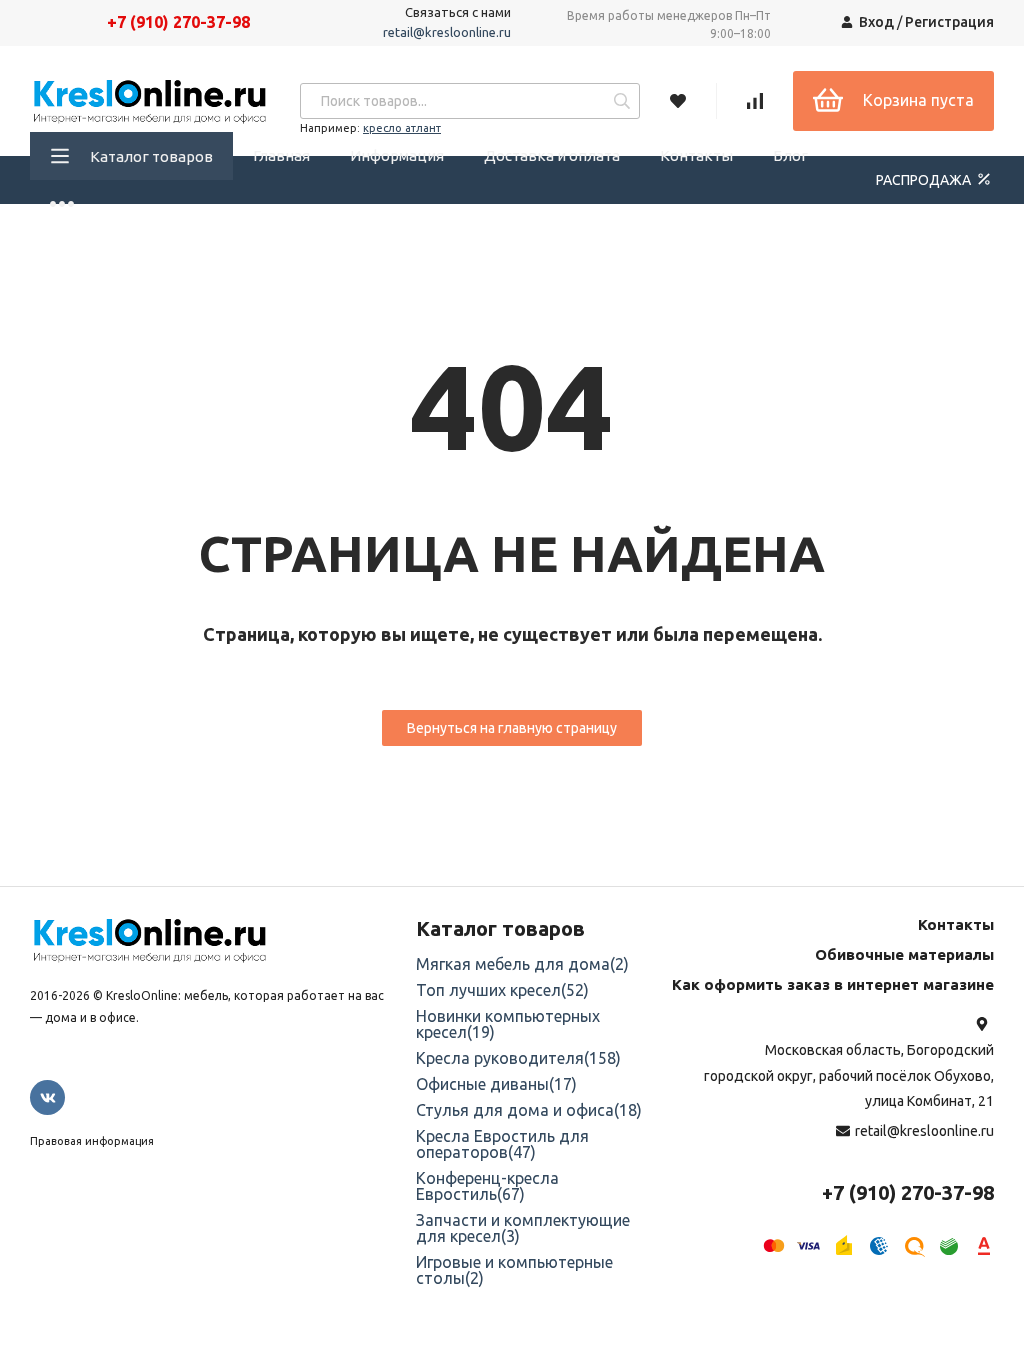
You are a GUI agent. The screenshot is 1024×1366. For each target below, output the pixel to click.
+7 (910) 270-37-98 (178, 22)
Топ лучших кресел (502, 990)
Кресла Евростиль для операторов (502, 1144)
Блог (790, 155)
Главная (281, 155)
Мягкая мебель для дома (522, 964)
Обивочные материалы (904, 954)
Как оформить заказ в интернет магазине (833, 984)
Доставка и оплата (552, 155)
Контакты (696, 155)
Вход (876, 22)
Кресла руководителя (518, 1058)
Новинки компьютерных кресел (508, 1024)
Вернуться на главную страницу (512, 728)
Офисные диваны (496, 1084)
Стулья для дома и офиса (529, 1110)
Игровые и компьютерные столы (514, 1270)
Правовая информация (92, 1141)
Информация (397, 155)
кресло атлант (402, 128)
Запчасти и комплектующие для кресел (523, 1228)
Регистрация (949, 22)
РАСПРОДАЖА (925, 180)
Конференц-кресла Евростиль (487, 1186)
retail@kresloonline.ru (447, 32)
